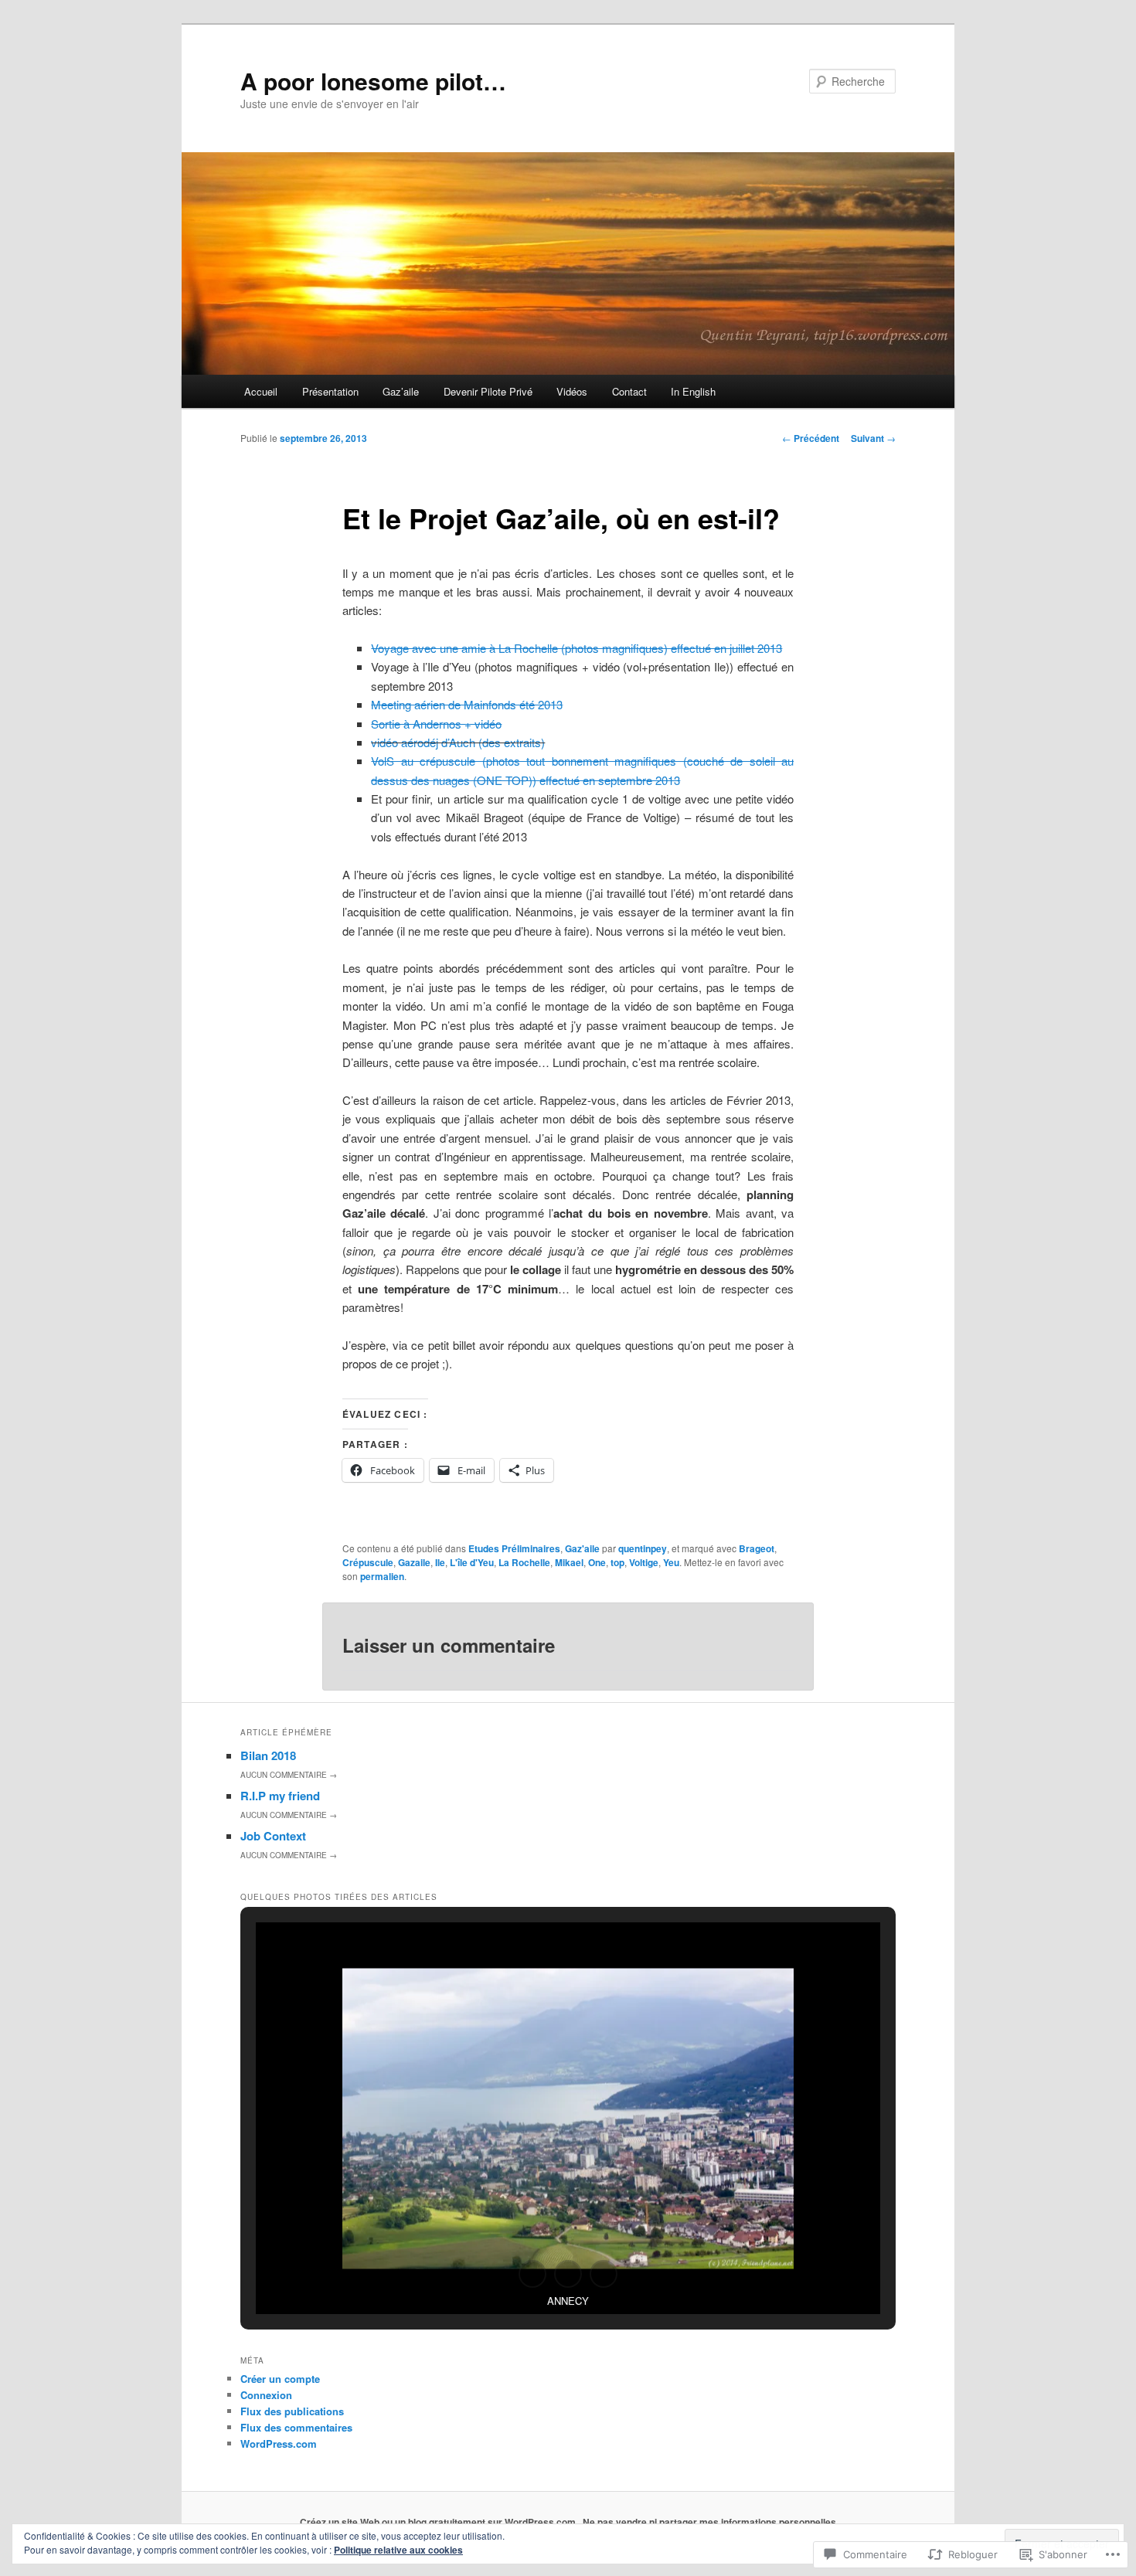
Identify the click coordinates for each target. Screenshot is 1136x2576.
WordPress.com (279, 2443)
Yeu (671, 1562)
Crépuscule (368, 1562)
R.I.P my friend (280, 1796)
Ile (440, 1562)
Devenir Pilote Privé (488, 391)
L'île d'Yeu (472, 1562)
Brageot (757, 1548)
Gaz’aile (401, 391)
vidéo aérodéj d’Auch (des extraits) (458, 742)
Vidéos (572, 391)
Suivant (873, 438)
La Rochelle (524, 1562)
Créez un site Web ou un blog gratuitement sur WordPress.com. (439, 2522)
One (597, 1562)
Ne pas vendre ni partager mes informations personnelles (709, 2522)
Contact (629, 391)
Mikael (569, 1562)
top (617, 1562)
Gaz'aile (582, 1548)
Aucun (289, 1775)
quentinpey (643, 1548)
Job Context (273, 1836)
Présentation (330, 391)
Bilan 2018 (268, 1755)
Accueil (261, 391)
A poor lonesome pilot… (373, 81)
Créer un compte (280, 2379)
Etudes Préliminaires (514, 1548)
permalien (382, 1576)
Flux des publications (292, 2411)
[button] (532, 2274)
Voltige (644, 1562)
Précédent (811, 438)
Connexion (266, 2395)
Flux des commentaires (296, 2427)
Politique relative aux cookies (398, 2550)
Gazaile (414, 1562)
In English (693, 391)
